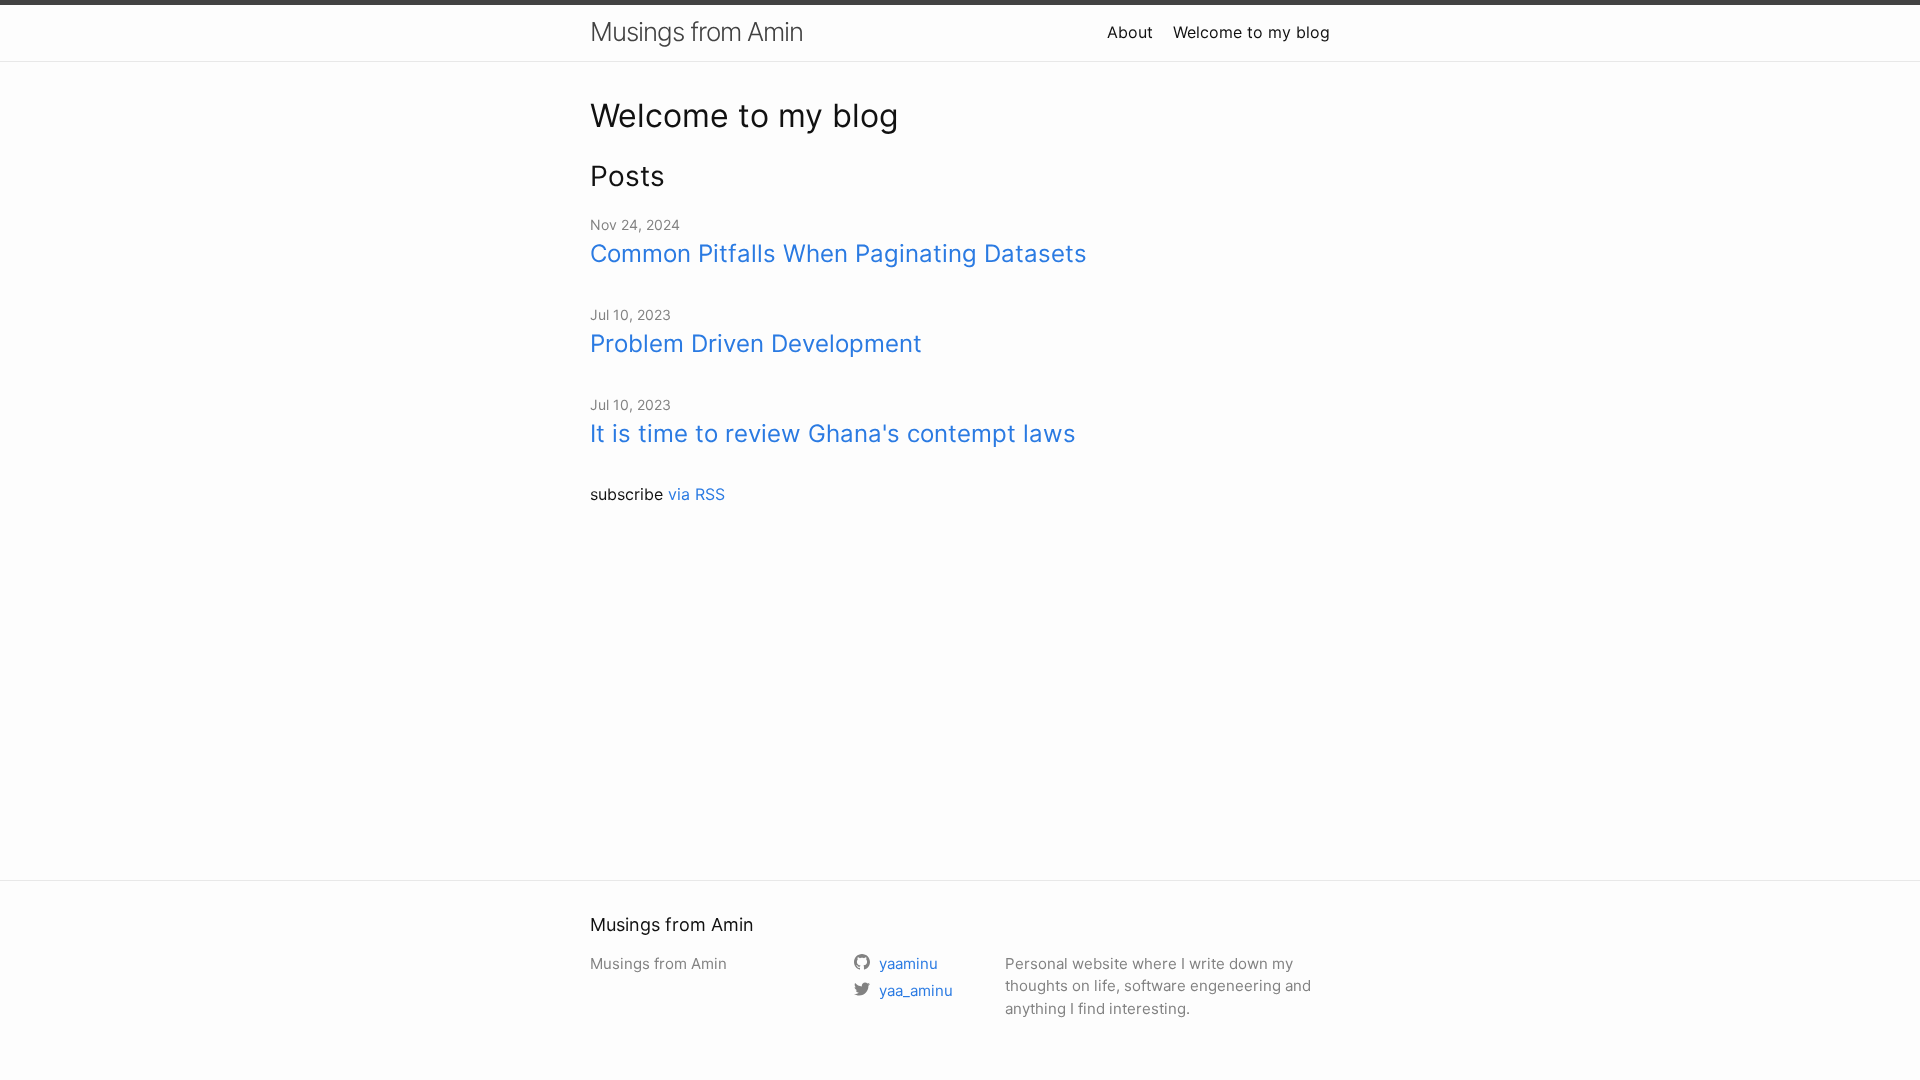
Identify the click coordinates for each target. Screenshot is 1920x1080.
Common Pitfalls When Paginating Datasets (838, 253)
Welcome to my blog (1251, 32)
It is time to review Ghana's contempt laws (833, 433)
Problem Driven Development (756, 343)
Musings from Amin (696, 31)
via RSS (696, 494)
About (1130, 32)
